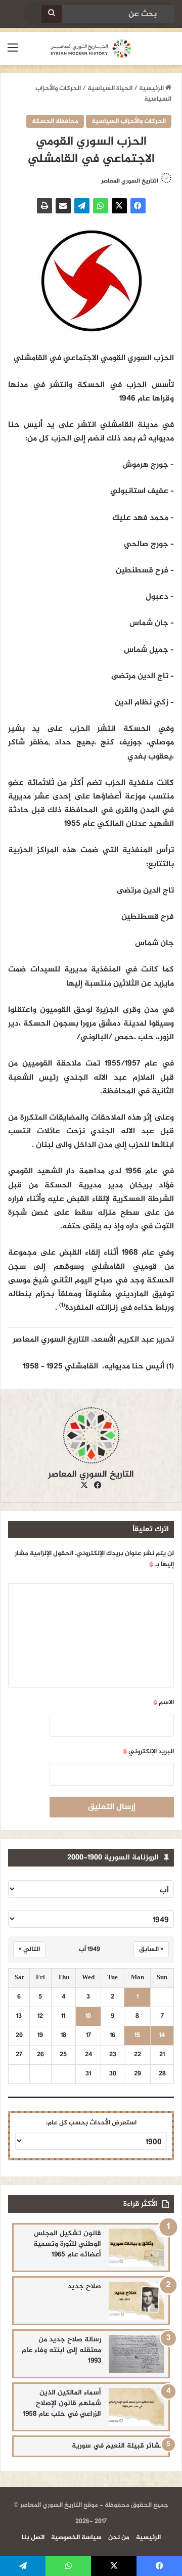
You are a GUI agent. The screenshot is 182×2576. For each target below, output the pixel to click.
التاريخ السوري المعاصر (130, 181)
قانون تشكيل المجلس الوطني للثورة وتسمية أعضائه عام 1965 (67, 2244)
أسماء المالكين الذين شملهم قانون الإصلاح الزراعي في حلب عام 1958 (62, 2403)
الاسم (164, 1703)
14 (162, 2036)
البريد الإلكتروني (148, 1752)
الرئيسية (152, 88)
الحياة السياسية (110, 88)
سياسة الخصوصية (76, 2538)
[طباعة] (44, 206)
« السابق (151, 1949)
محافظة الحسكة (55, 121)
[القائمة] (13, 52)
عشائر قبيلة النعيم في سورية (118, 2446)
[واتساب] (101, 206)
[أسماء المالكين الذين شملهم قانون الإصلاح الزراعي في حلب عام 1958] (136, 2407)
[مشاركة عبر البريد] (63, 206)
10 (88, 2016)
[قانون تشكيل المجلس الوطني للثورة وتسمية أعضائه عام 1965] (136, 2248)
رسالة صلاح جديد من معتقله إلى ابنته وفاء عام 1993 (61, 2350)
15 (137, 2036)
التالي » (29, 1949)
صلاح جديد (84, 2286)
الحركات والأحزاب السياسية (129, 121)
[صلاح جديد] (136, 2301)
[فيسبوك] (138, 206)
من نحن (119, 2538)
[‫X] (119, 206)
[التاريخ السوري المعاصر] (91, 49)
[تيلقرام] (82, 206)
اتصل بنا (33, 2538)
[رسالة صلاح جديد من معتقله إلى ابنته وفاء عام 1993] (136, 2354)
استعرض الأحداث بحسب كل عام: (91, 2123)
